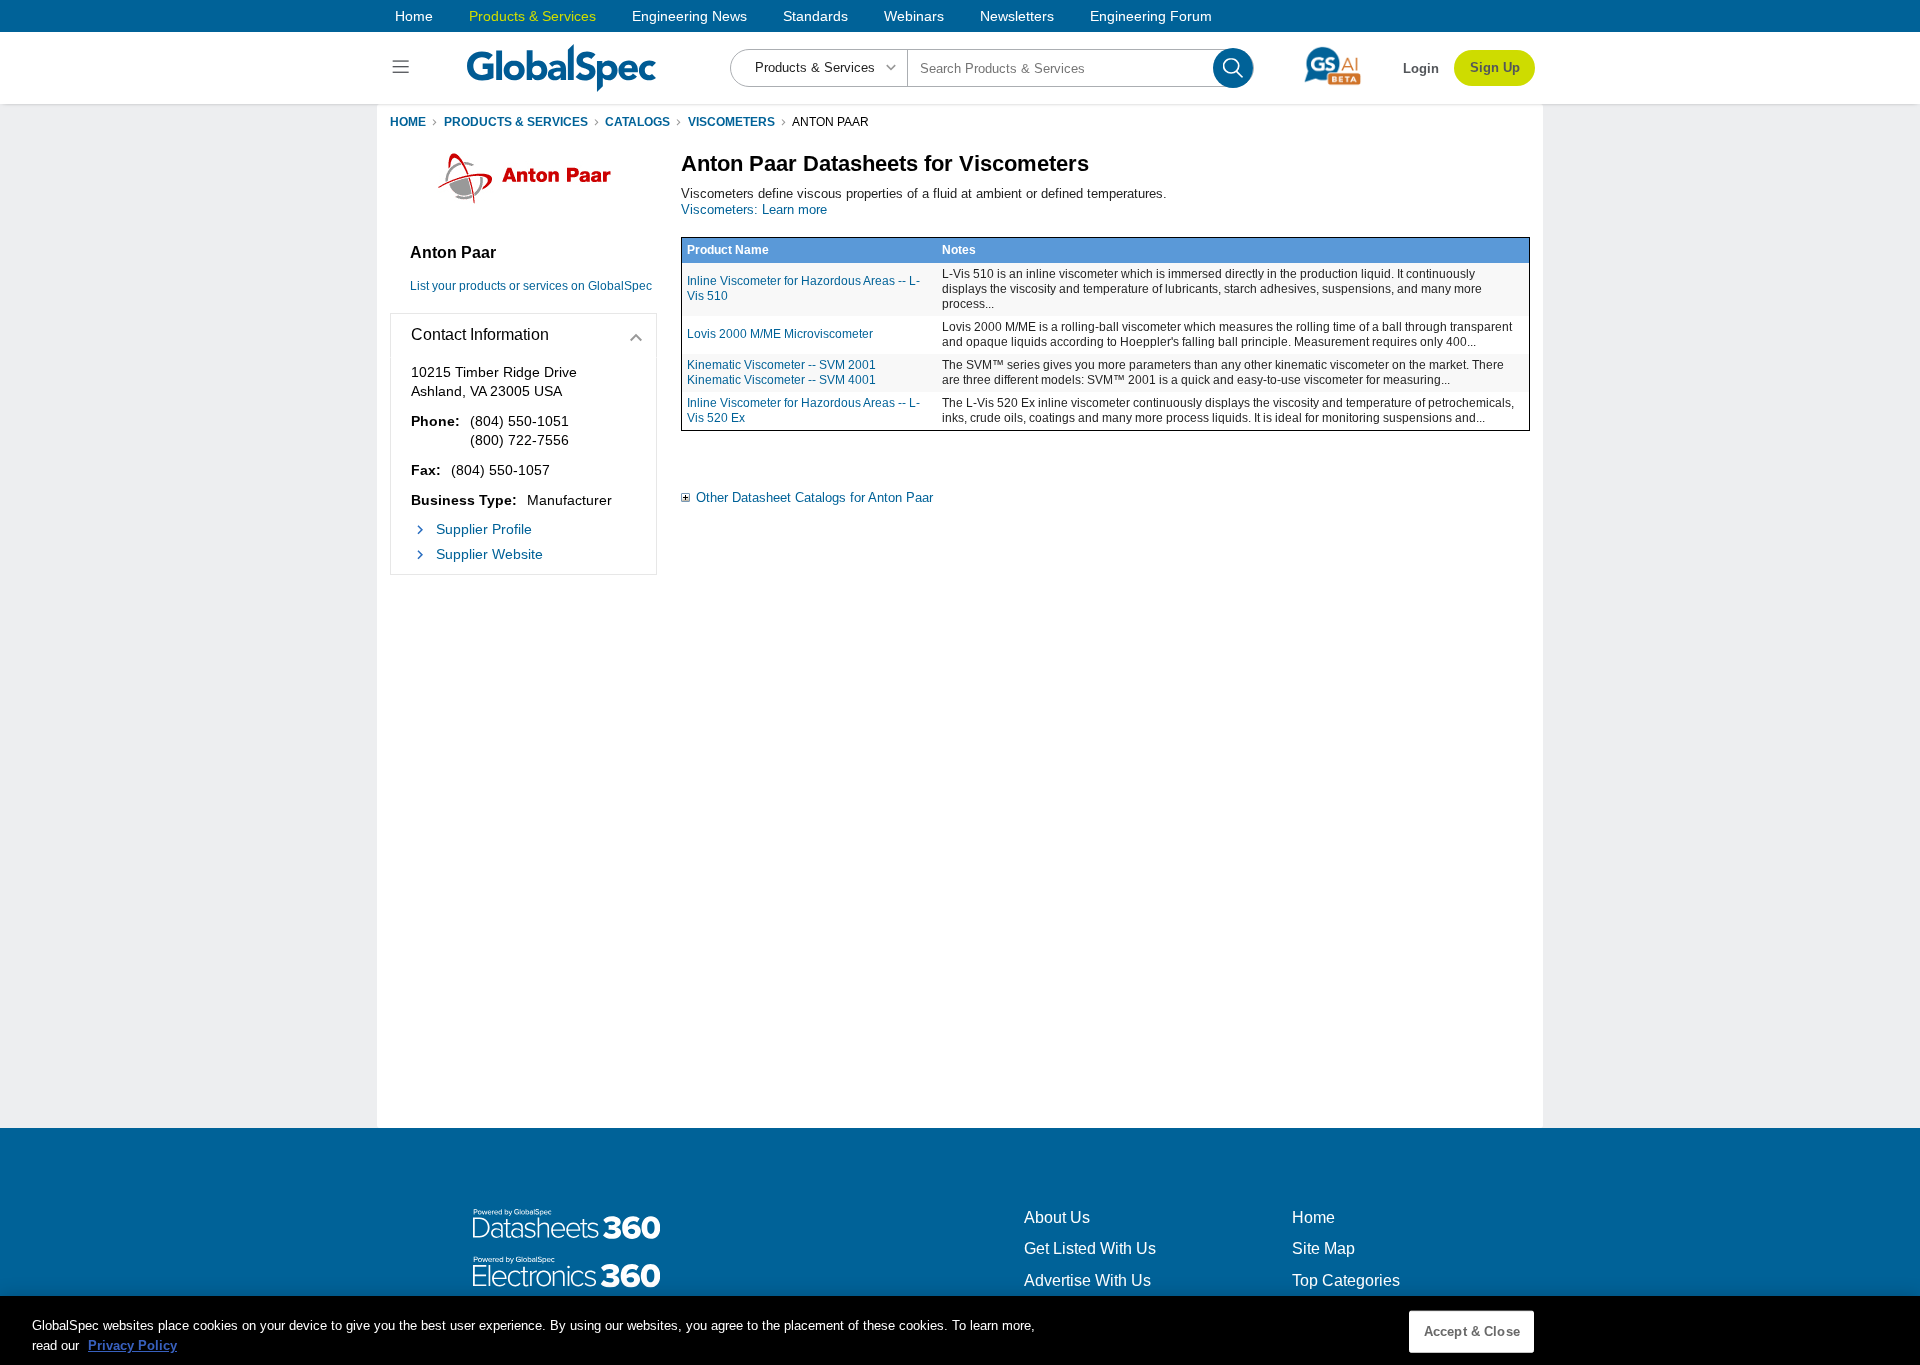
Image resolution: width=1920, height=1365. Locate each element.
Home (414, 16)
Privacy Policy (132, 1344)
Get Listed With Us (1090, 1248)
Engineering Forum (1151, 16)
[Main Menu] (403, 68)
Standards (815, 16)
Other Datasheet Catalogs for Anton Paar (814, 497)
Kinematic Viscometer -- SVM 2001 (781, 365)
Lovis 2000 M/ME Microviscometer (780, 334)
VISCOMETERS (731, 122)
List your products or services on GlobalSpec (531, 286)
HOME (408, 122)
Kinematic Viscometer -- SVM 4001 (781, 380)
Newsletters (1017, 16)
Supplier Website (489, 554)
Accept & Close (1472, 1331)
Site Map (1323, 1248)
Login (1421, 68)
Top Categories (1346, 1280)
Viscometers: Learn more (754, 209)
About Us (1057, 1217)
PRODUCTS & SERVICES (516, 122)
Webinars (914, 16)
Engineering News (689, 16)
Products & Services (532, 16)
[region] (960, 1330)
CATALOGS (637, 122)
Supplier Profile (484, 529)
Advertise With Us (1087, 1280)
